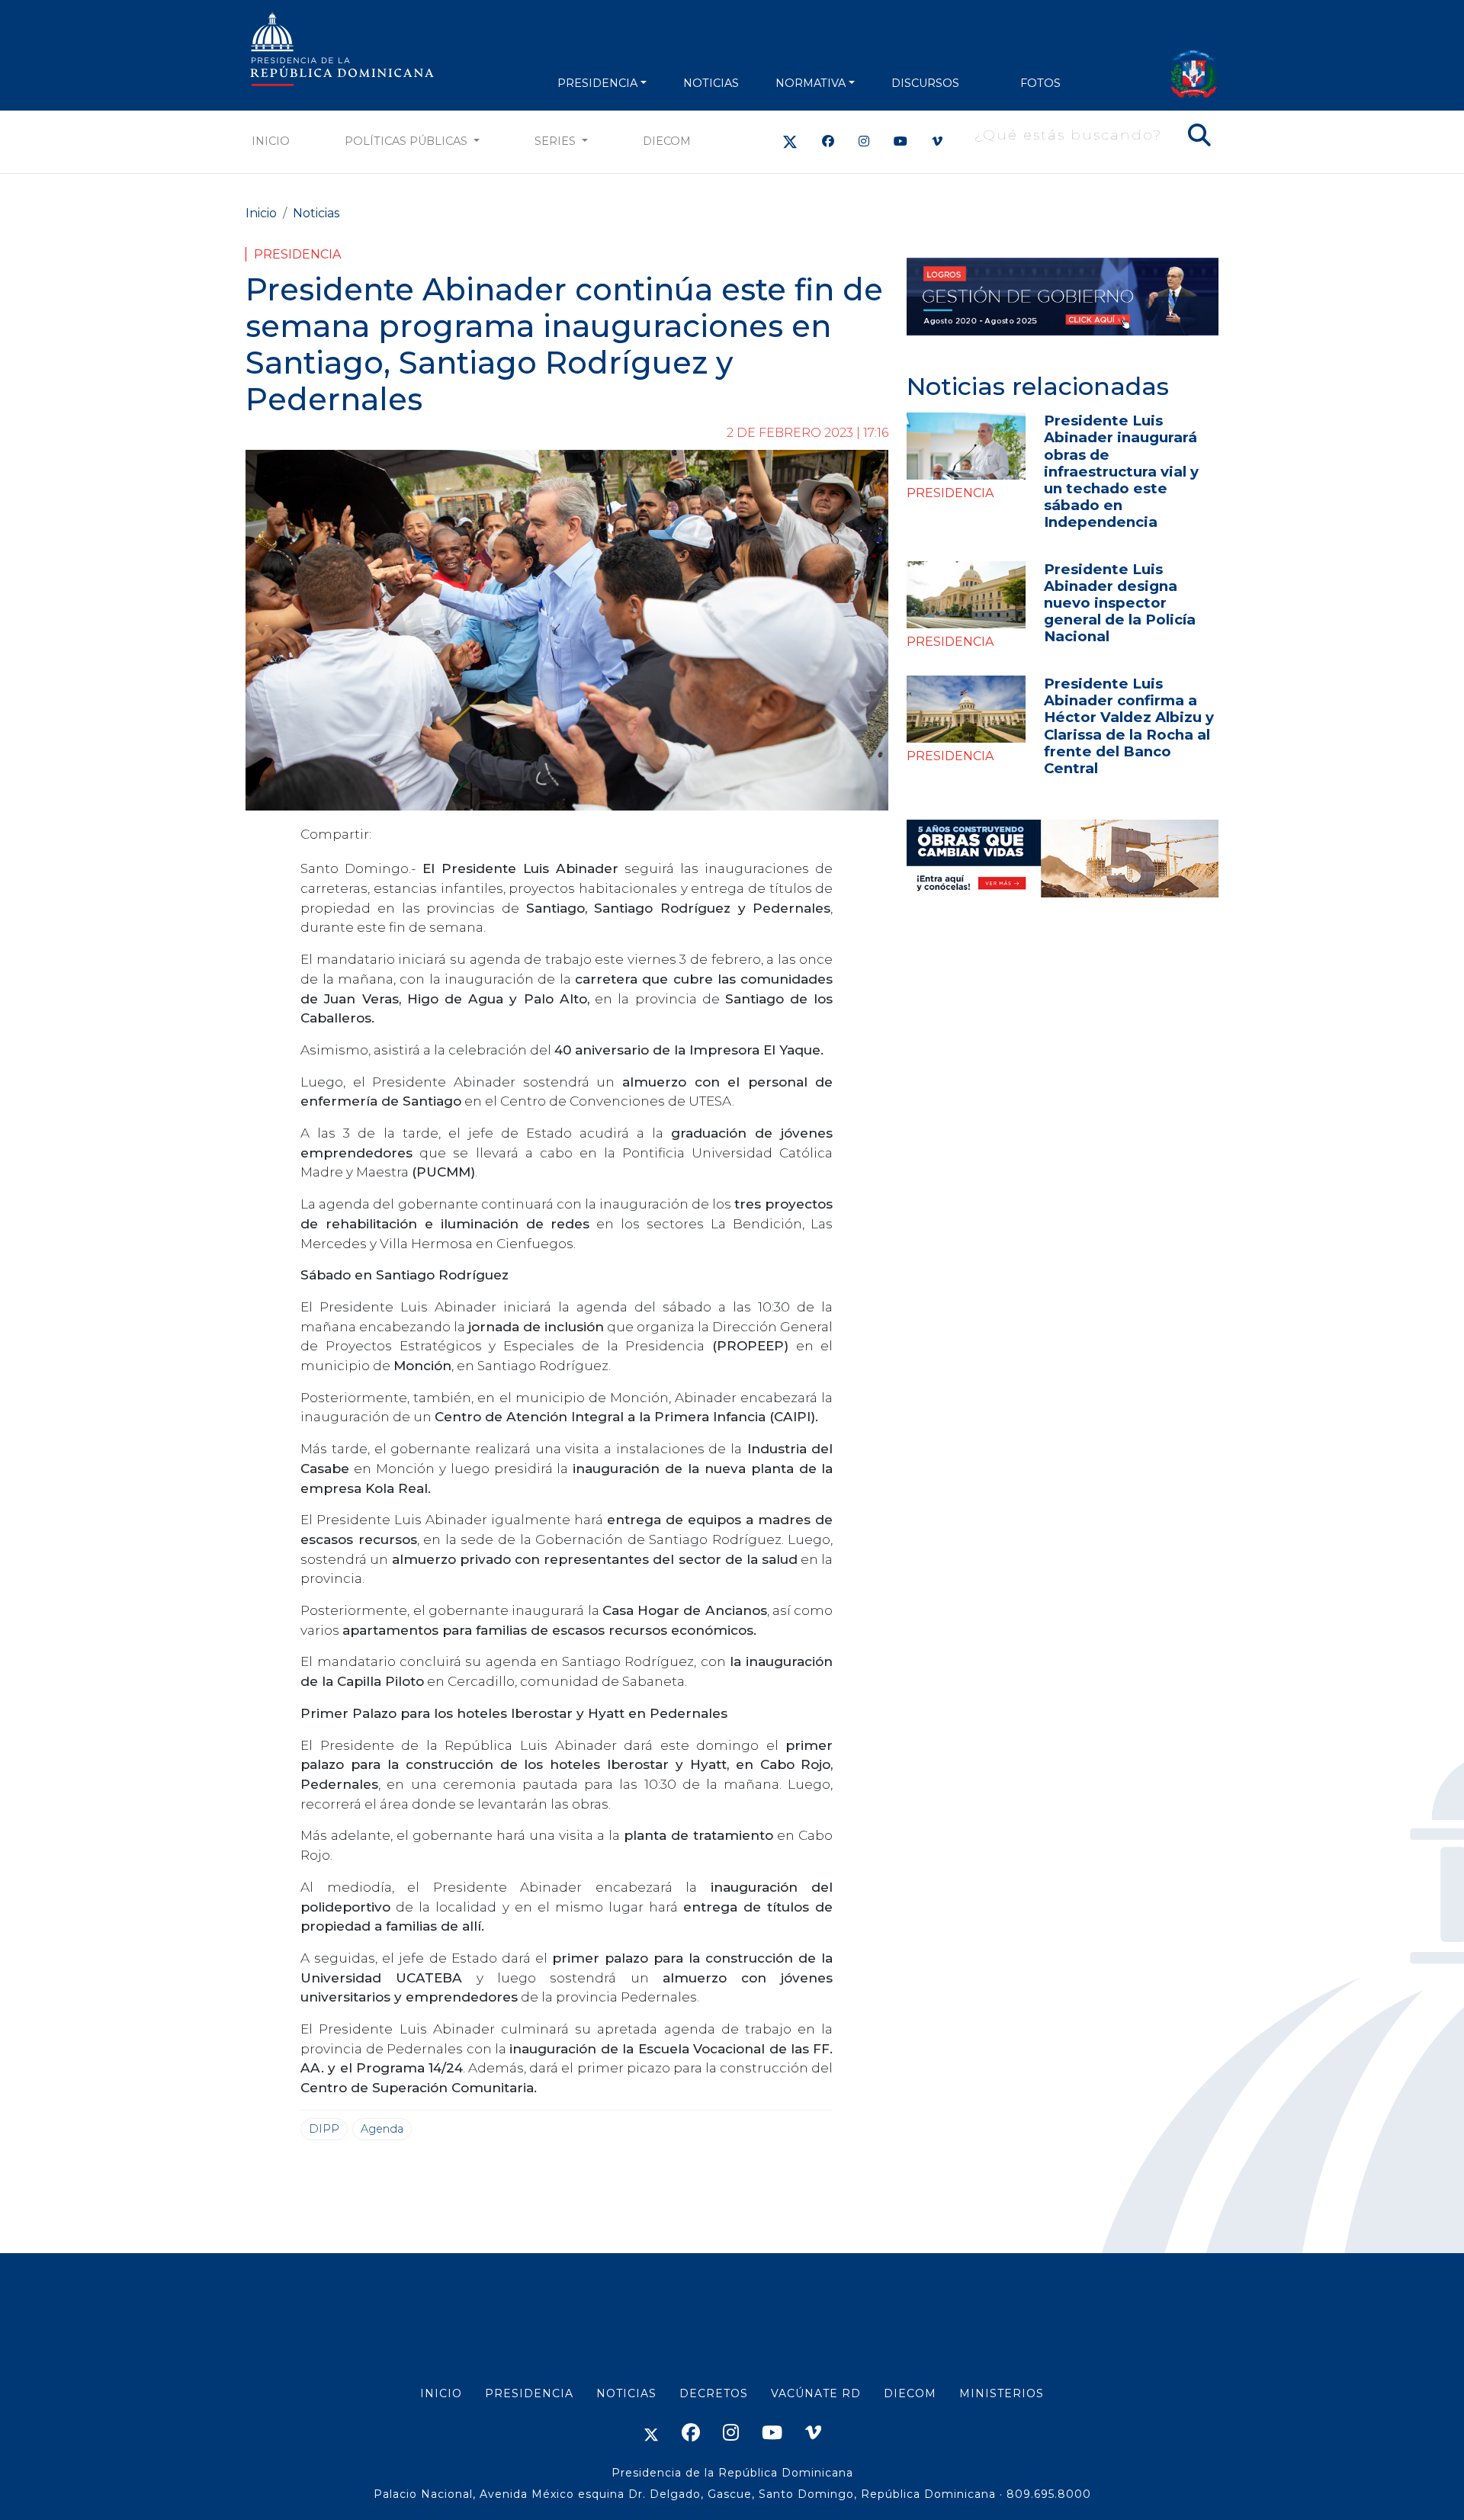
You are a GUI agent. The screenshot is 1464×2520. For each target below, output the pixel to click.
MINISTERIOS (1002, 2393)
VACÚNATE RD (816, 2393)
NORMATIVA (811, 83)
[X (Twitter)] (790, 141)
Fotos (1040, 83)
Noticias (316, 213)
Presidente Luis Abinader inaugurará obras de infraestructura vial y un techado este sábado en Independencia (1121, 471)
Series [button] (557, 141)
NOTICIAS (711, 83)
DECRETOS (714, 2393)
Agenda (382, 2129)
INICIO (441, 2393)
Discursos (925, 83)
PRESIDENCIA (597, 83)
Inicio (271, 141)
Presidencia (297, 254)
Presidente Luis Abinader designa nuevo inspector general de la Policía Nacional (1120, 603)
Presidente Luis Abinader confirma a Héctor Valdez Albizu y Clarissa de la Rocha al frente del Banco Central (1129, 726)
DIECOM (667, 141)
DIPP (324, 2129)
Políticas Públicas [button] (408, 141)
